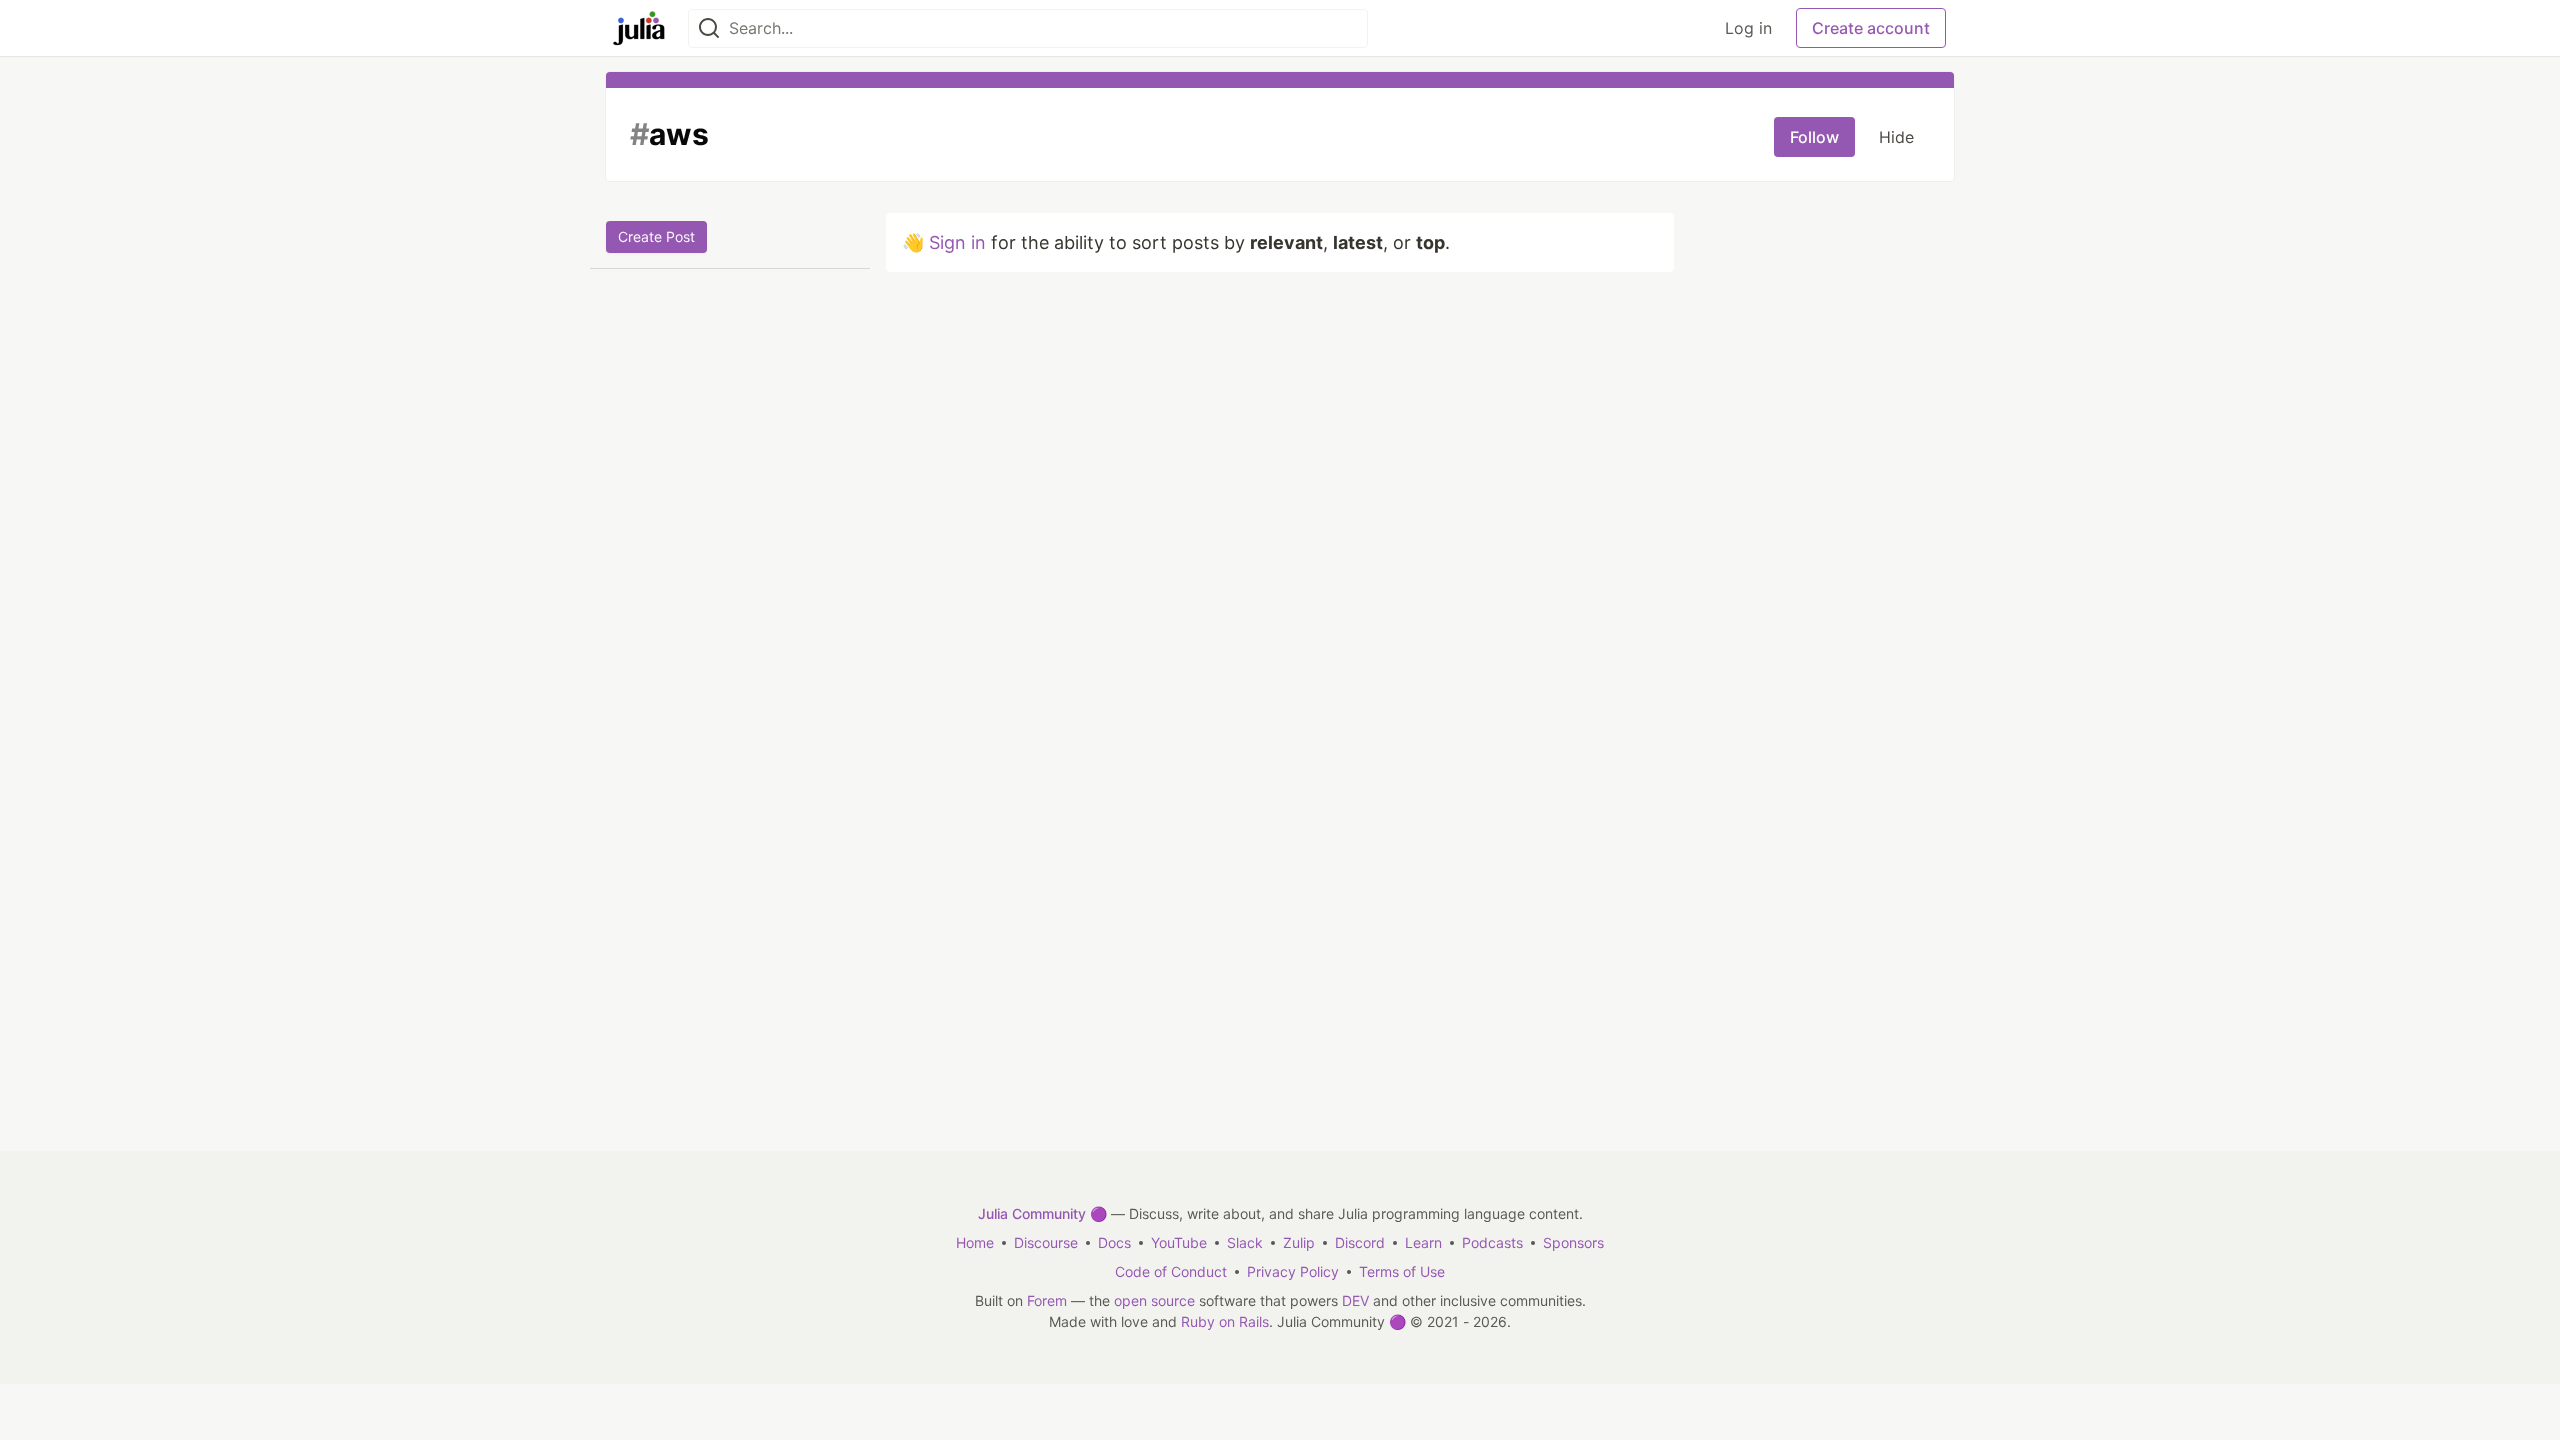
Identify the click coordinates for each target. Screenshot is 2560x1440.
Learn (1423, 1242)
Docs (1114, 1242)
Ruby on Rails (1225, 1321)
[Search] (709, 28)
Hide (1896, 137)
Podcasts (1492, 1242)
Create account (1871, 28)
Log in (1748, 28)
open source (1154, 1300)
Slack (1245, 1242)
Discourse (1046, 1242)
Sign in (957, 242)
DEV (1355, 1300)
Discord (1360, 1242)
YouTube (1179, 1242)
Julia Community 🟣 (1042, 1213)
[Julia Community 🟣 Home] (639, 28)
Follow (1814, 137)
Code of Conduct (1171, 1271)
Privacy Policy (1293, 1271)
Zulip (1299, 1242)
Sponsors (1573, 1242)
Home (975, 1242)
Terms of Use (1402, 1271)
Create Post (656, 236)
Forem (1047, 1300)
